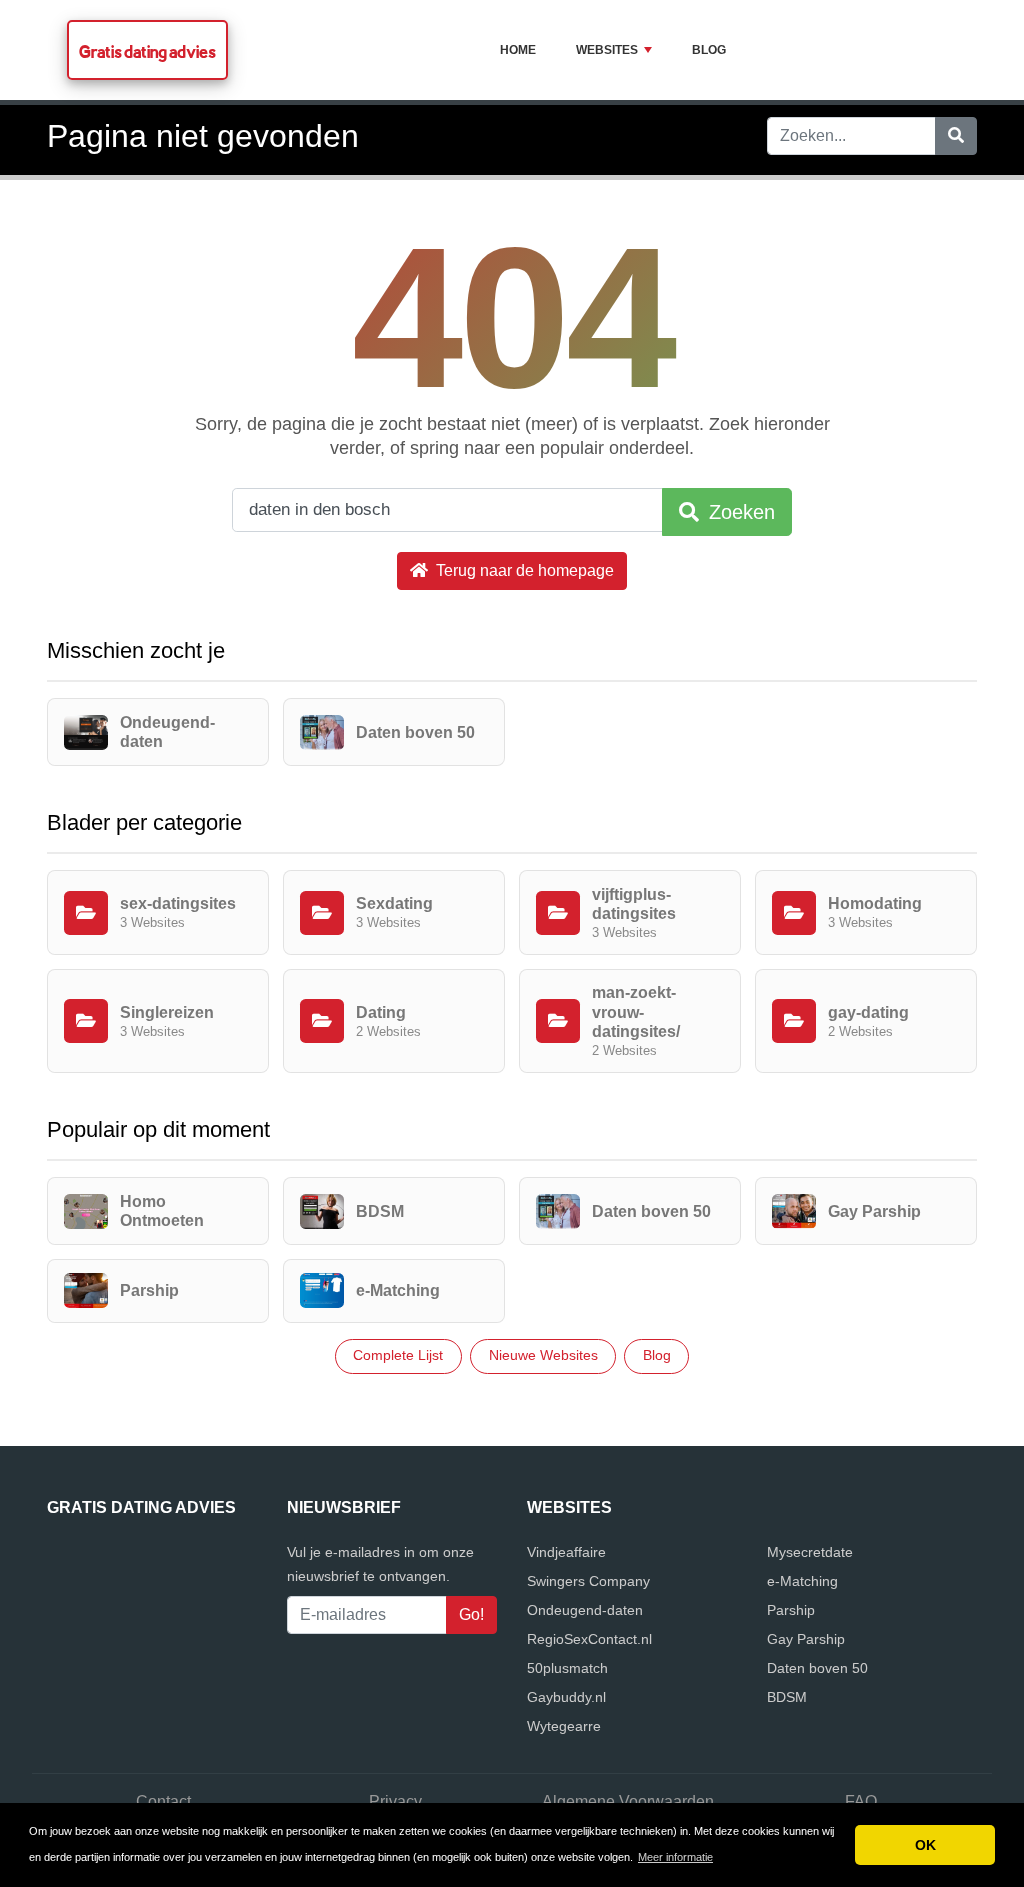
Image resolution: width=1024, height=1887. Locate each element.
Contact (163, 1801)
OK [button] (925, 1845)
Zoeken (739, 512)
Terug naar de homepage (523, 570)
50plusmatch (567, 1668)
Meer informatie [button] (675, 1857)
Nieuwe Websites (543, 1355)
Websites (607, 50)
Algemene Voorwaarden (628, 1801)
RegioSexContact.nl (589, 1639)
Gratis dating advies (147, 51)
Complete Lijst (398, 1355)
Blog (709, 50)
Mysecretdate (810, 1552)
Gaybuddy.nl (566, 1697)
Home (518, 50)
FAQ (861, 1801)
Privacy (395, 1801)
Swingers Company (588, 1581)
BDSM (787, 1697)
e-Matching (802, 1581)
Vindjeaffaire (566, 1552)
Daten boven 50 (817, 1668)
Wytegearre (564, 1726)
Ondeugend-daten (585, 1610)
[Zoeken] (956, 136)
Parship (791, 1610)
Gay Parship (806, 1639)
